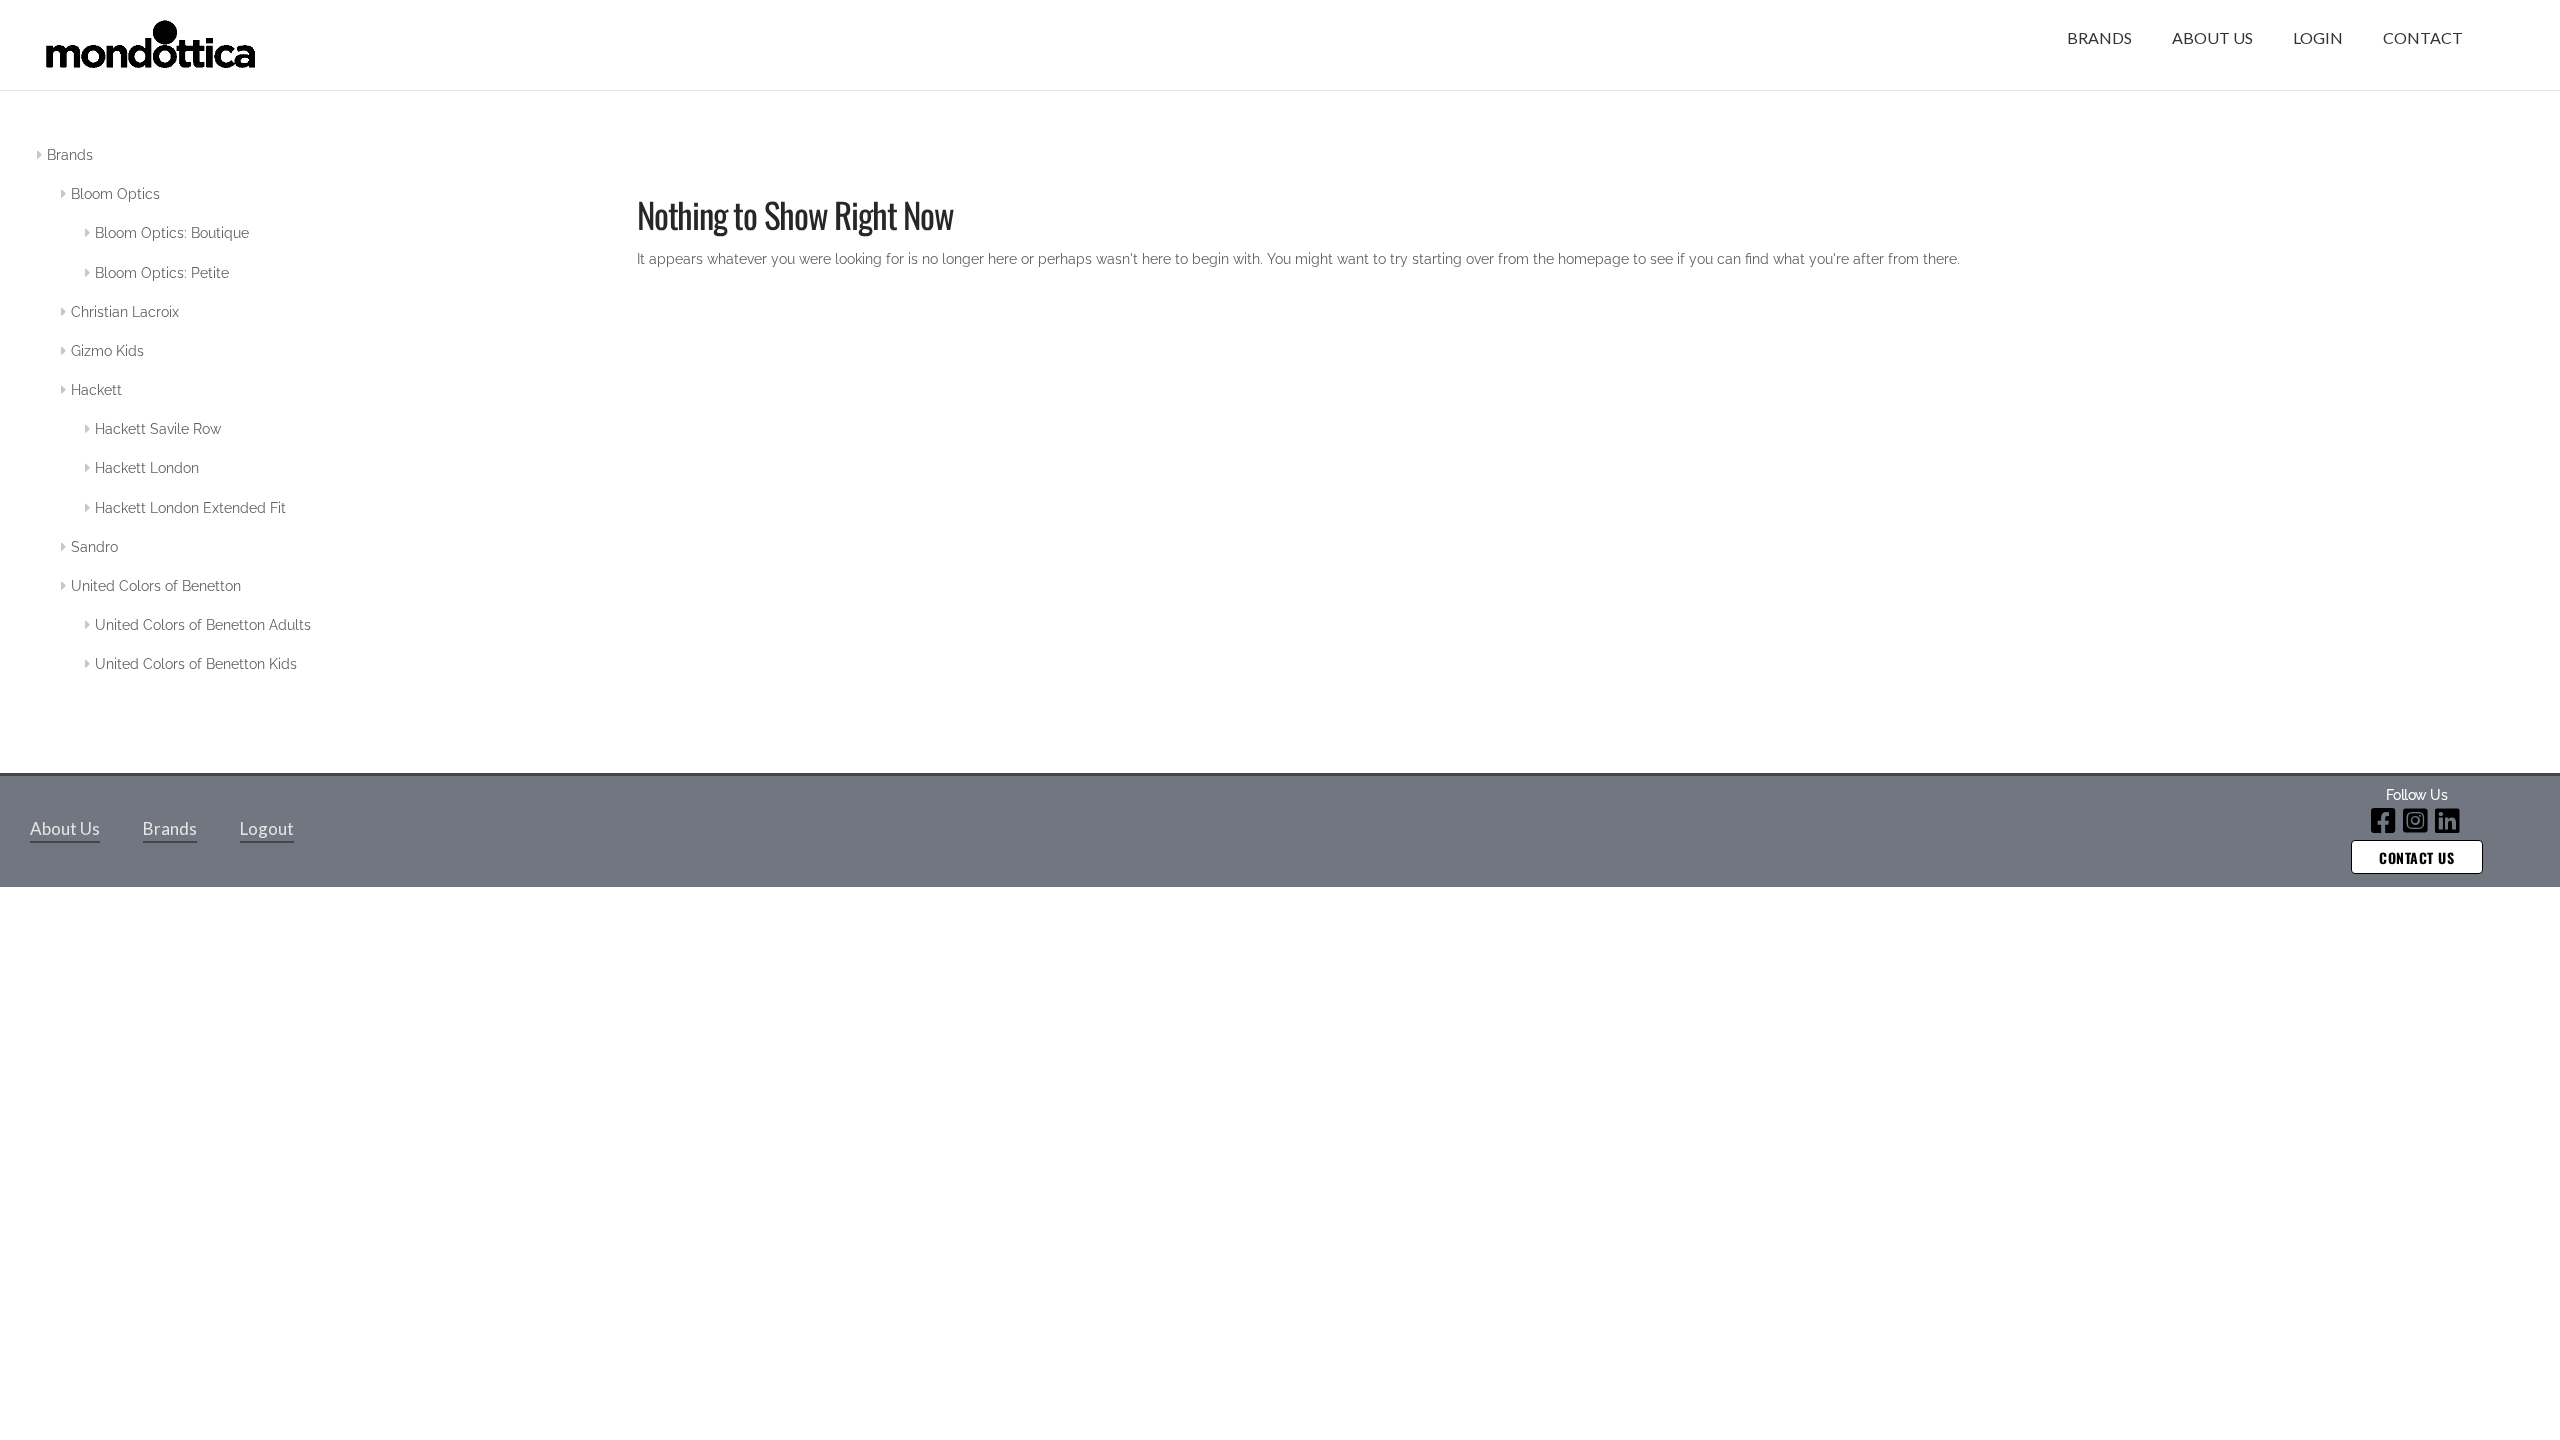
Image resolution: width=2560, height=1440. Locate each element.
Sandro (94, 547)
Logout (267, 828)
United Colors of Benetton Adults (203, 625)
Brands (70, 155)
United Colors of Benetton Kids (196, 664)
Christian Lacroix (125, 312)
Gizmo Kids (107, 351)
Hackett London (147, 468)
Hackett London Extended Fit (190, 508)
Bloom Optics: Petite (162, 273)
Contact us (2416, 857)
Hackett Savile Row (158, 429)
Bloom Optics (115, 194)
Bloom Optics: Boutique (172, 233)
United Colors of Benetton (156, 586)
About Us (65, 828)
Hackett (96, 390)
